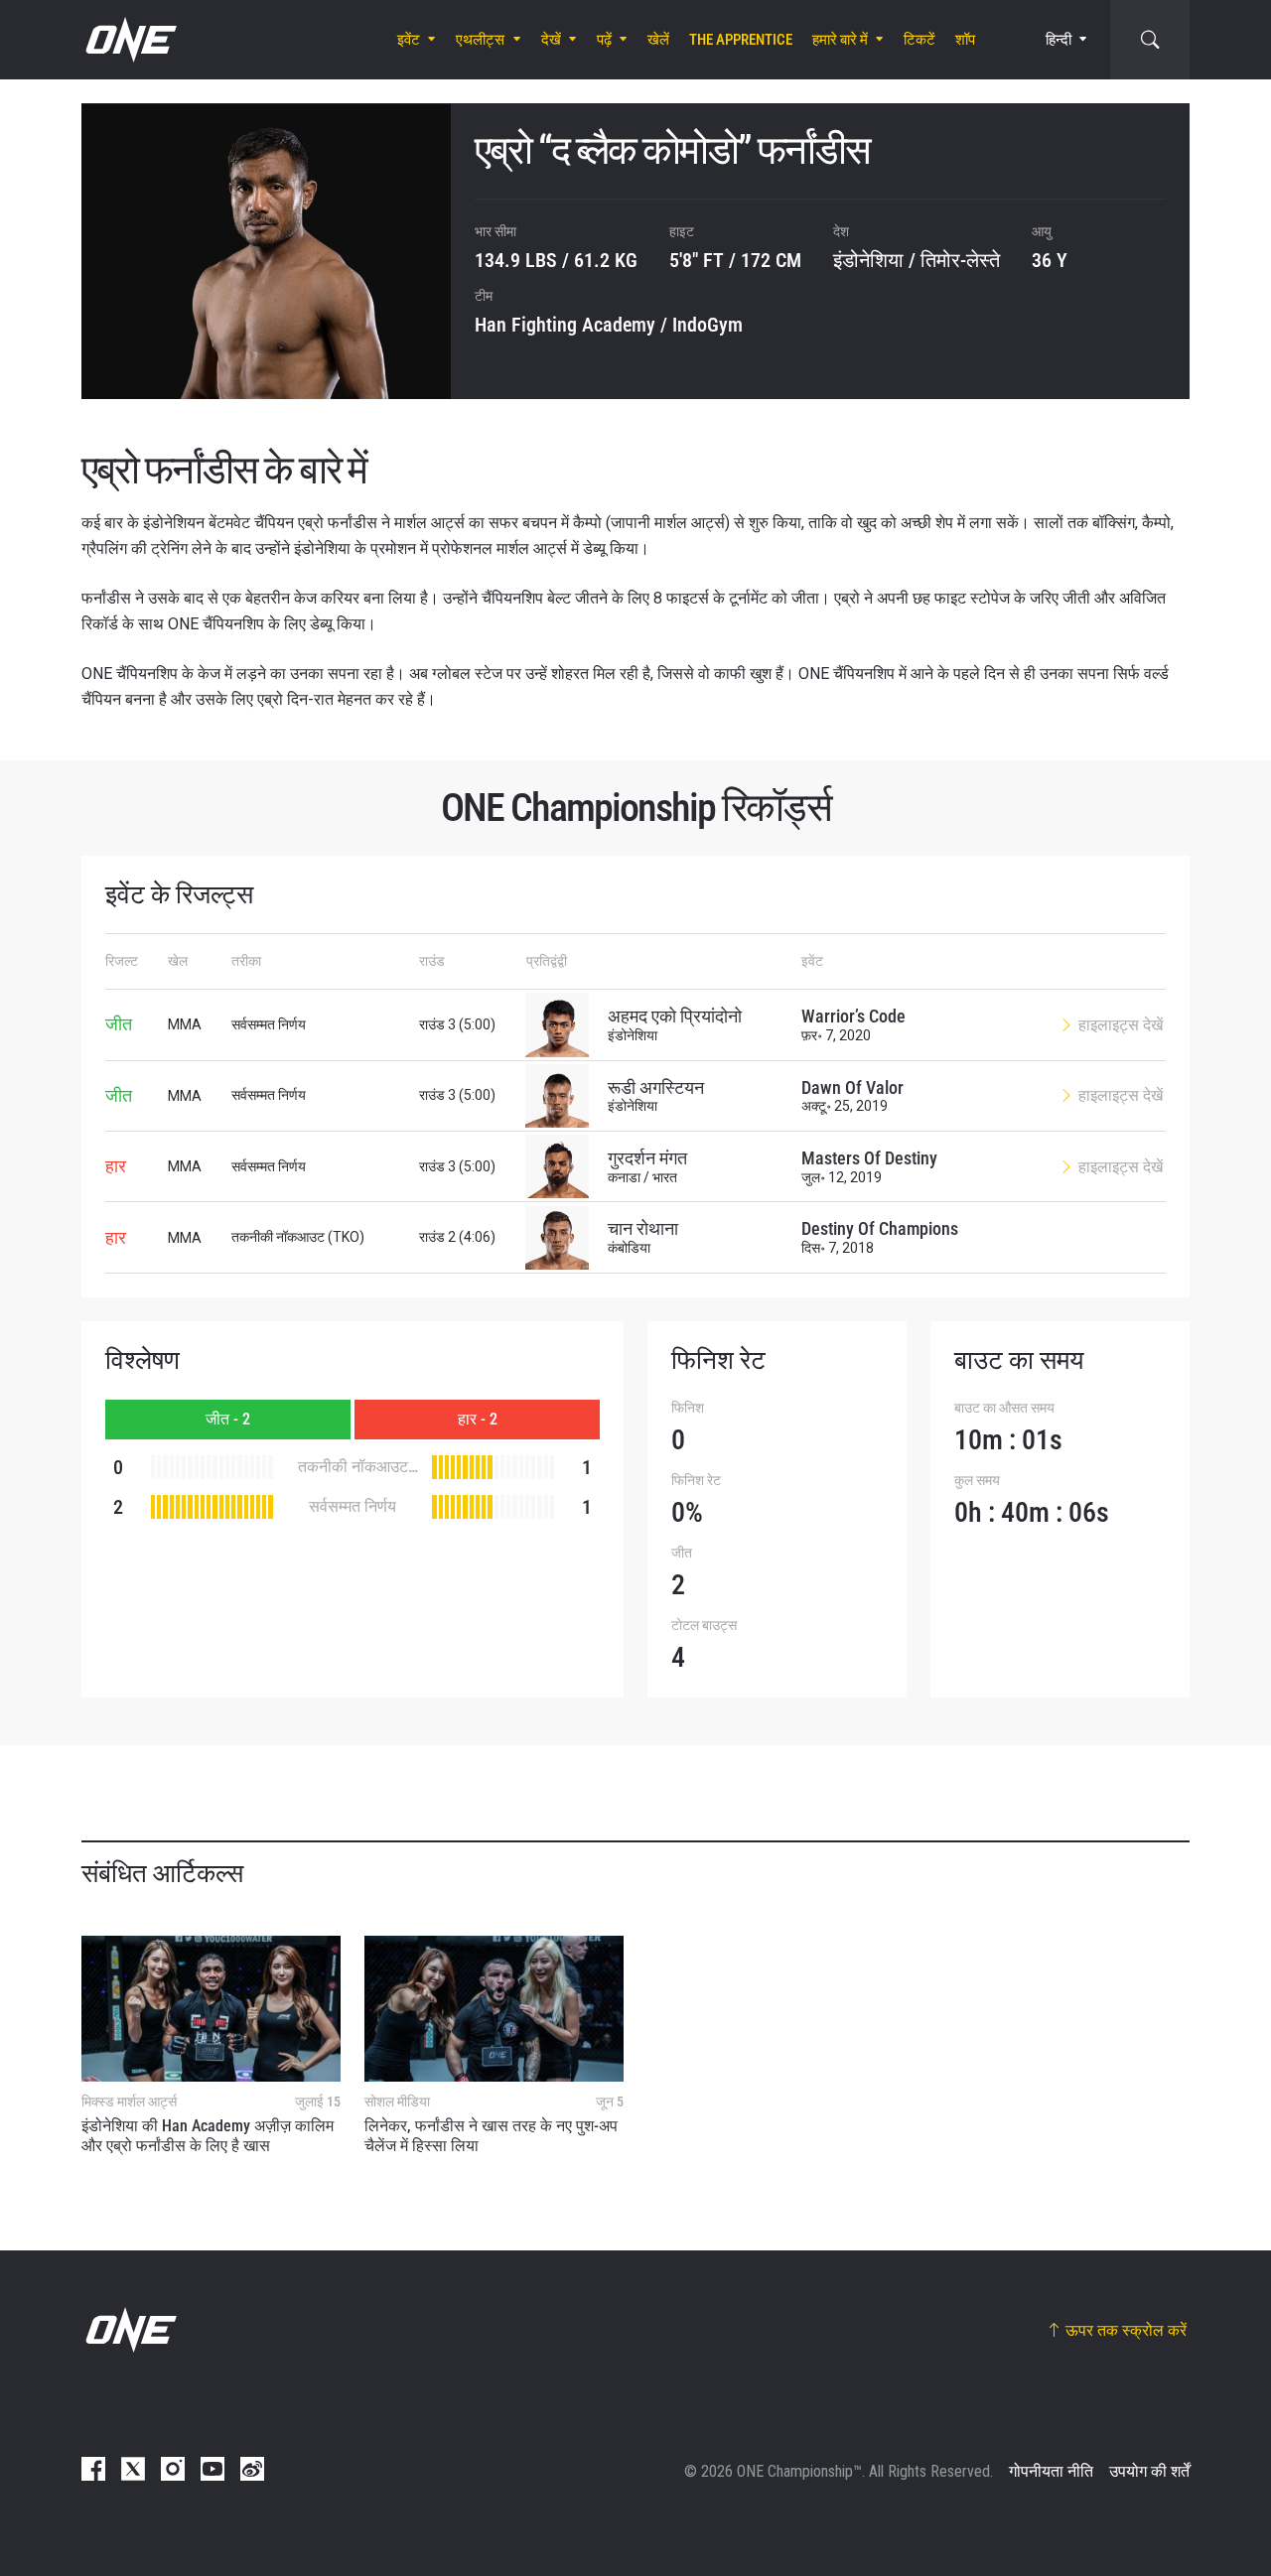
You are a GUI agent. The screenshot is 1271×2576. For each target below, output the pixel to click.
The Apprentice (741, 40)
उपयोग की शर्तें (1149, 2471)
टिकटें (919, 40)
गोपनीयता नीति (1051, 2471)
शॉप (965, 40)
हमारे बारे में (840, 40)
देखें (551, 40)
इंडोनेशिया (868, 260)
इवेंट (409, 40)
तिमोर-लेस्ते (960, 260)
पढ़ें (604, 40)
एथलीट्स (480, 40)
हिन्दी (1059, 40)
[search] (1150, 40)
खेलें (658, 40)
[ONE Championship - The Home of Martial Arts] (129, 40)
